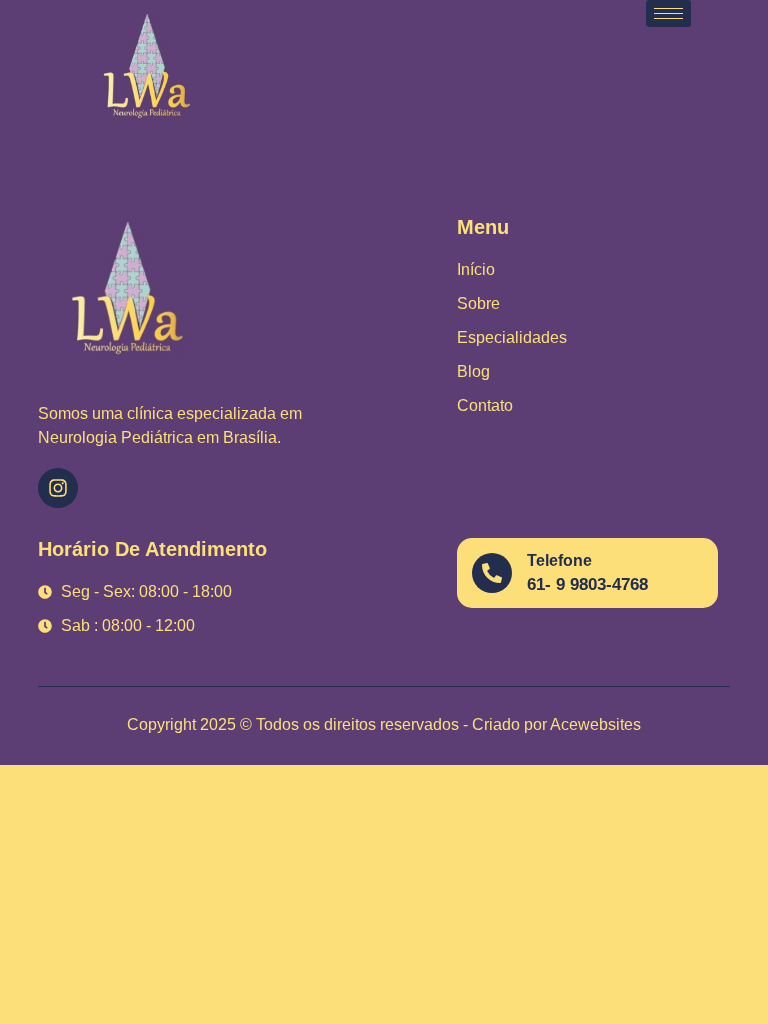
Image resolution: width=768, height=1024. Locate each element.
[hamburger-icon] (668, 13)
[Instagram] (58, 488)
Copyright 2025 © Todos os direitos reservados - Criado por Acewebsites (384, 724)
